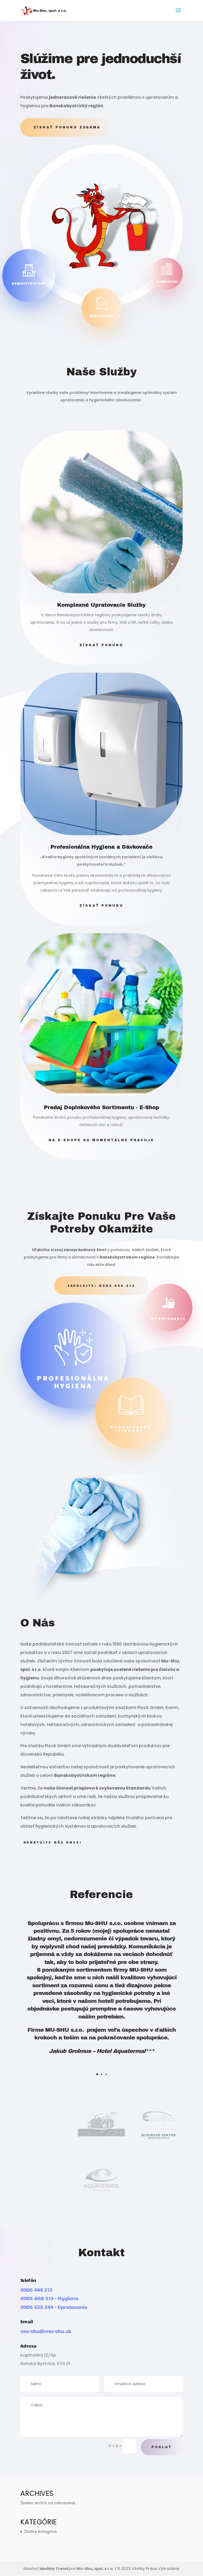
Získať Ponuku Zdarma (67, 127)
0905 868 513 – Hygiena (49, 2298)
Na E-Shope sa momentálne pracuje (101, 1140)
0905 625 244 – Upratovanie (54, 2307)
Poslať (162, 2447)
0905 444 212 (36, 2290)
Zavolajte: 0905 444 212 (101, 1285)
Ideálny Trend (54, 2569)
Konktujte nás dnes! (53, 1842)
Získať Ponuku (101, 645)
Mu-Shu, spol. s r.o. (95, 2569)
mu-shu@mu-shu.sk (46, 2331)
